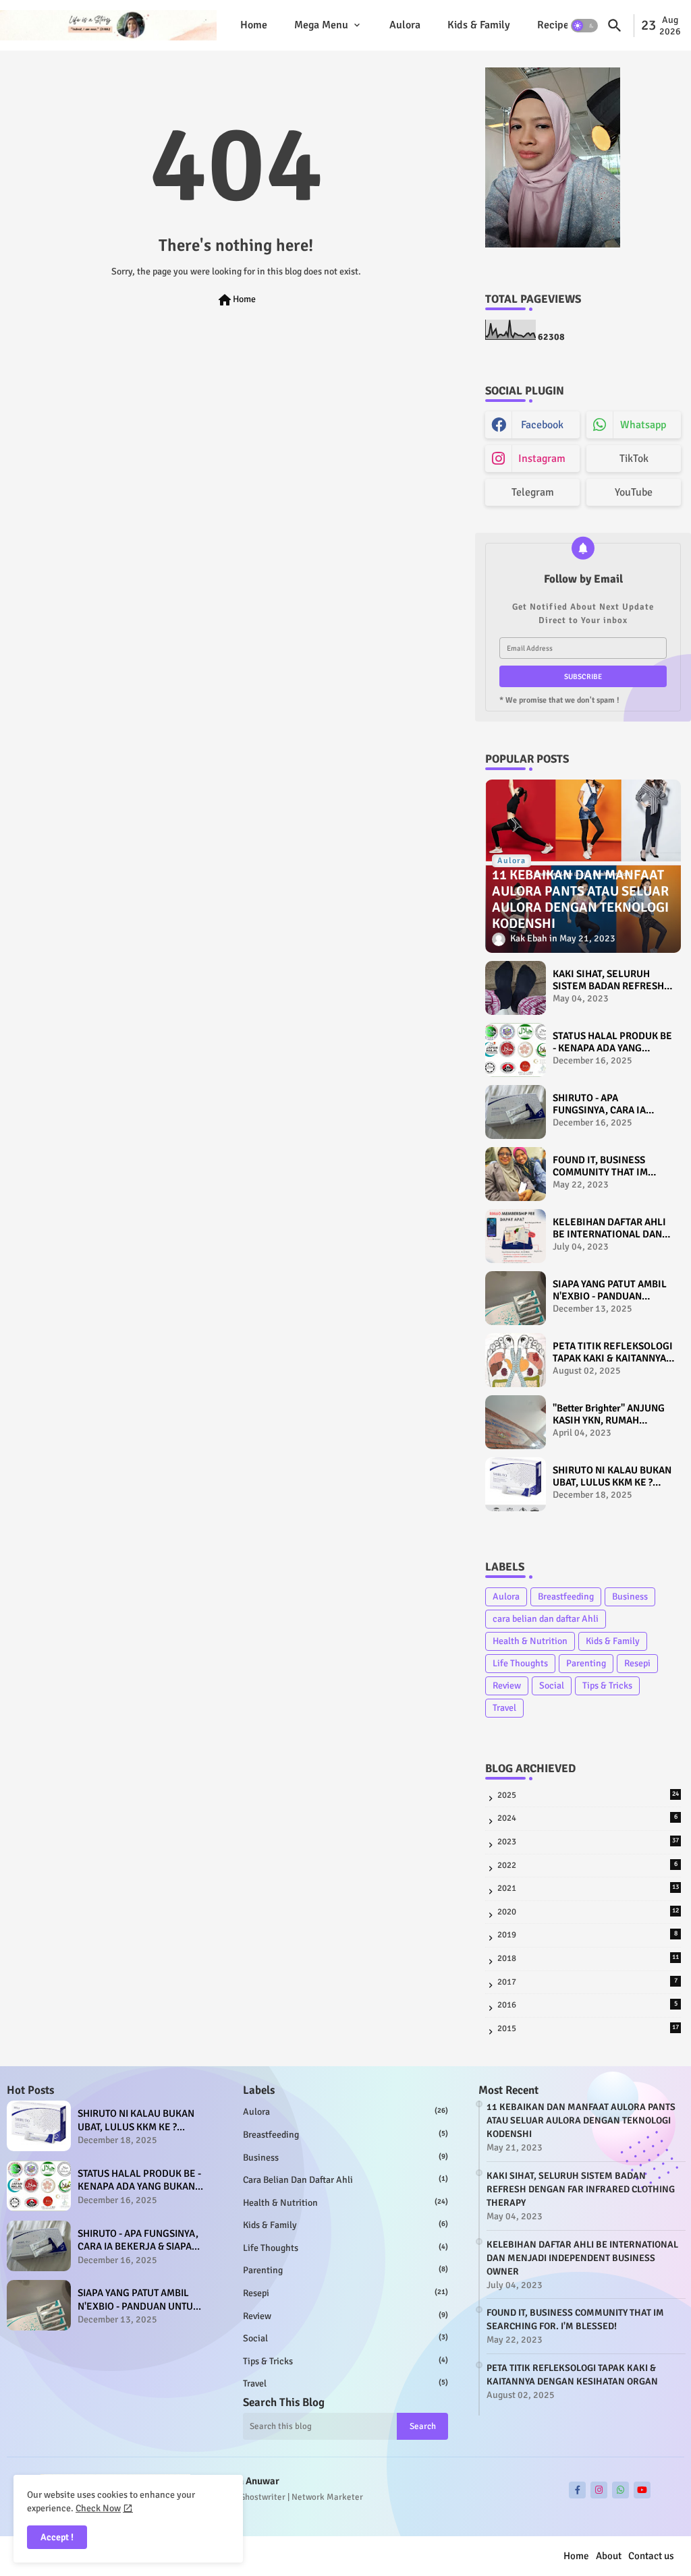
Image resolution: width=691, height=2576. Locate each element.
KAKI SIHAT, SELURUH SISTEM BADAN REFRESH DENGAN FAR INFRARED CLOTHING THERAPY (608, 980)
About (609, 2556)
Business (630, 1597)
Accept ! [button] (57, 2537)
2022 (587, 1865)
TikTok (634, 459)
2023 (588, 1842)
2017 (587, 1982)
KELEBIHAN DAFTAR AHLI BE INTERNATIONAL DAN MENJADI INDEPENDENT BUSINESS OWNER (609, 1228)
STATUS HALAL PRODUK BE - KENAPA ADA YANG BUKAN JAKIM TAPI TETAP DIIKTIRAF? (612, 1042)
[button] (584, 26)
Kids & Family (479, 25)
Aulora (405, 25)
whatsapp (643, 425)
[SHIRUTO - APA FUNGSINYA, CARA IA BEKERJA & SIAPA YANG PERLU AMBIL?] (516, 1112)
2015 (588, 2028)
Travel (504, 1708)
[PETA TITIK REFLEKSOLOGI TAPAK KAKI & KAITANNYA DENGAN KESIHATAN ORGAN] (516, 1360)
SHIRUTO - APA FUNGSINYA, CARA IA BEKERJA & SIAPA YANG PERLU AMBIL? (605, 1104)
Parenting (586, 1663)
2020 (588, 1912)
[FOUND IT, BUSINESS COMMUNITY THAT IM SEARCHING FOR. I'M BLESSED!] (516, 1174)
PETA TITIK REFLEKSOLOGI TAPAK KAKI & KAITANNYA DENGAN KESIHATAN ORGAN (613, 1352)
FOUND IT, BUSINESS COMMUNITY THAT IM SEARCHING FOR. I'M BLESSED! (600, 1166)
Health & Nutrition (530, 1641)
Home (254, 25)
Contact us (651, 2556)
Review (507, 1686)
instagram (542, 459)
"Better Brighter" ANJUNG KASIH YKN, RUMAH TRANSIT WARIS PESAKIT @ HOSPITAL (609, 1414)
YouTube (634, 492)
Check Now (98, 2508)
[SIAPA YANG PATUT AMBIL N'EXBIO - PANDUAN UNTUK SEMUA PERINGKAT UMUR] (516, 1298)
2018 (588, 1958)
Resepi (637, 1663)
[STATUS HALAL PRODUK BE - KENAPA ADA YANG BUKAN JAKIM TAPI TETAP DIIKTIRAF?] (516, 1050)
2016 (587, 2005)
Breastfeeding (566, 1597)
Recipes (555, 25)
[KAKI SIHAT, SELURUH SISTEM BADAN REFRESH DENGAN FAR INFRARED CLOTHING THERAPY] (516, 988)
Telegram (533, 492)
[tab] (254, 25)
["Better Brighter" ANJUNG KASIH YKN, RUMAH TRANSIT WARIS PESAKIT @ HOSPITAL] (516, 1422)
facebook (542, 425)
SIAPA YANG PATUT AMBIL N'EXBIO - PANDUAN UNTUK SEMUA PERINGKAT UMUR (613, 1290)
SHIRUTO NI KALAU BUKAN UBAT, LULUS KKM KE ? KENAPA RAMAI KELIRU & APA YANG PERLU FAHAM (612, 1476)
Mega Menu (321, 25)
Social (552, 1686)
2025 (588, 1795)
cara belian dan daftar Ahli (546, 1619)
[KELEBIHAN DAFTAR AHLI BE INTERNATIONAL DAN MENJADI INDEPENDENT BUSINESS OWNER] (516, 1236)
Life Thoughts (520, 1663)
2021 (588, 1888)
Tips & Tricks (607, 1686)
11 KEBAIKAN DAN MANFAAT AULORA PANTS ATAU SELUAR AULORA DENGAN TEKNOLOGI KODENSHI (581, 2120)
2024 (587, 1818)
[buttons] (577, 2490)
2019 (587, 1935)
